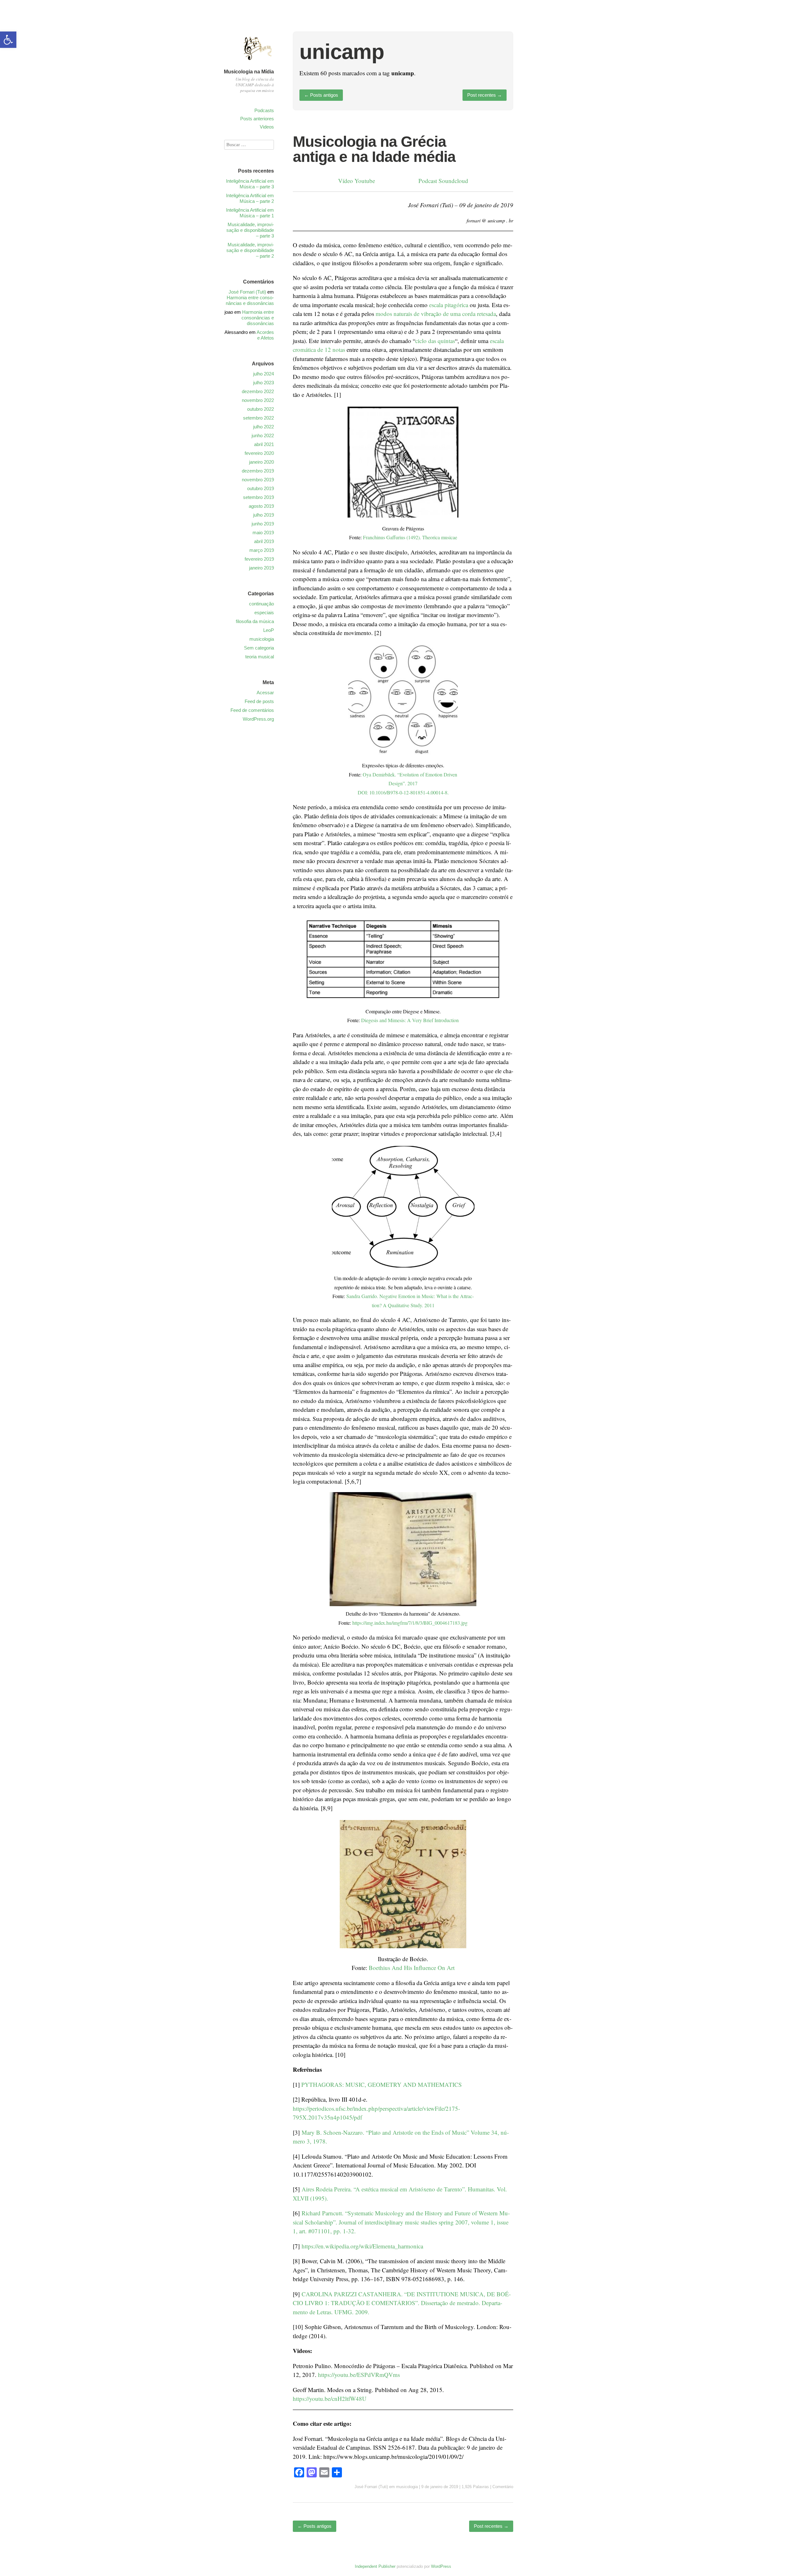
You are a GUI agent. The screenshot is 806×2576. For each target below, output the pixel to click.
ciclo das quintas (435, 341)
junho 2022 (263, 435)
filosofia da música (255, 621)
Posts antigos (321, 95)
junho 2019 (263, 524)
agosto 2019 (261, 506)
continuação (261, 604)
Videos (267, 127)
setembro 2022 (258, 418)
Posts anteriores (257, 119)
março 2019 (262, 550)
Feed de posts (259, 701)
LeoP (269, 630)
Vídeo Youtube (357, 181)
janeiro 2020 (261, 462)
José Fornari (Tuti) (371, 2487)
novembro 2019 (258, 480)
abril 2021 (264, 444)
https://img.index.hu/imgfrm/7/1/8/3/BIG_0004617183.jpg (410, 1623)
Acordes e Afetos (265, 335)
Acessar (265, 693)
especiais (264, 613)
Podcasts (264, 110)
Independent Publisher (375, 2566)
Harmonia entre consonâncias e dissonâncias (250, 300)
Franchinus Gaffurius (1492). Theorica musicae (410, 537)
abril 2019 (264, 541)
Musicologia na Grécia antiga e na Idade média (374, 149)
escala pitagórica (449, 305)
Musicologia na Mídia (249, 72)
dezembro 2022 (258, 391)
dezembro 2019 (258, 471)
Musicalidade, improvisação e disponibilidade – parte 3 (250, 230)
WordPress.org (258, 719)
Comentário (503, 2487)
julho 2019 (264, 515)
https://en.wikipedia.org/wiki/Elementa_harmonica (362, 2246)
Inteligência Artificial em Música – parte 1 (250, 213)
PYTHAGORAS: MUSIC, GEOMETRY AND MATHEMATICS (382, 2084)
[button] (8, 40)
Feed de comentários (252, 710)
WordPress (441, 2566)
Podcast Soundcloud (443, 181)
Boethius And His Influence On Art (412, 1968)
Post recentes (485, 95)
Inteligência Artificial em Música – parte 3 (250, 184)
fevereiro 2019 (259, 559)
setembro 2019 (258, 497)
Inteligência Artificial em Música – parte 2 (250, 198)
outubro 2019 (261, 488)
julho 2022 (264, 427)
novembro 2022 (258, 400)
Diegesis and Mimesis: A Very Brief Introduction (410, 1020)
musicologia (407, 2487)
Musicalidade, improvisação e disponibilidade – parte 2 (250, 250)
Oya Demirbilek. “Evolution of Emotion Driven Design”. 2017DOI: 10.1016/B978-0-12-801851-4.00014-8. (408, 783)
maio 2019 (263, 532)
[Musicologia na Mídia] (258, 64)
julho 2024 (264, 374)
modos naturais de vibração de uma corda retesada (436, 314)
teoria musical (260, 657)
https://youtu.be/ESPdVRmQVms (359, 2375)
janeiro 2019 (261, 568)
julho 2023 (264, 383)
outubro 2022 (261, 409)
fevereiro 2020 (259, 453)
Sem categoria (259, 648)
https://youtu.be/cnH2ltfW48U (330, 2399)
